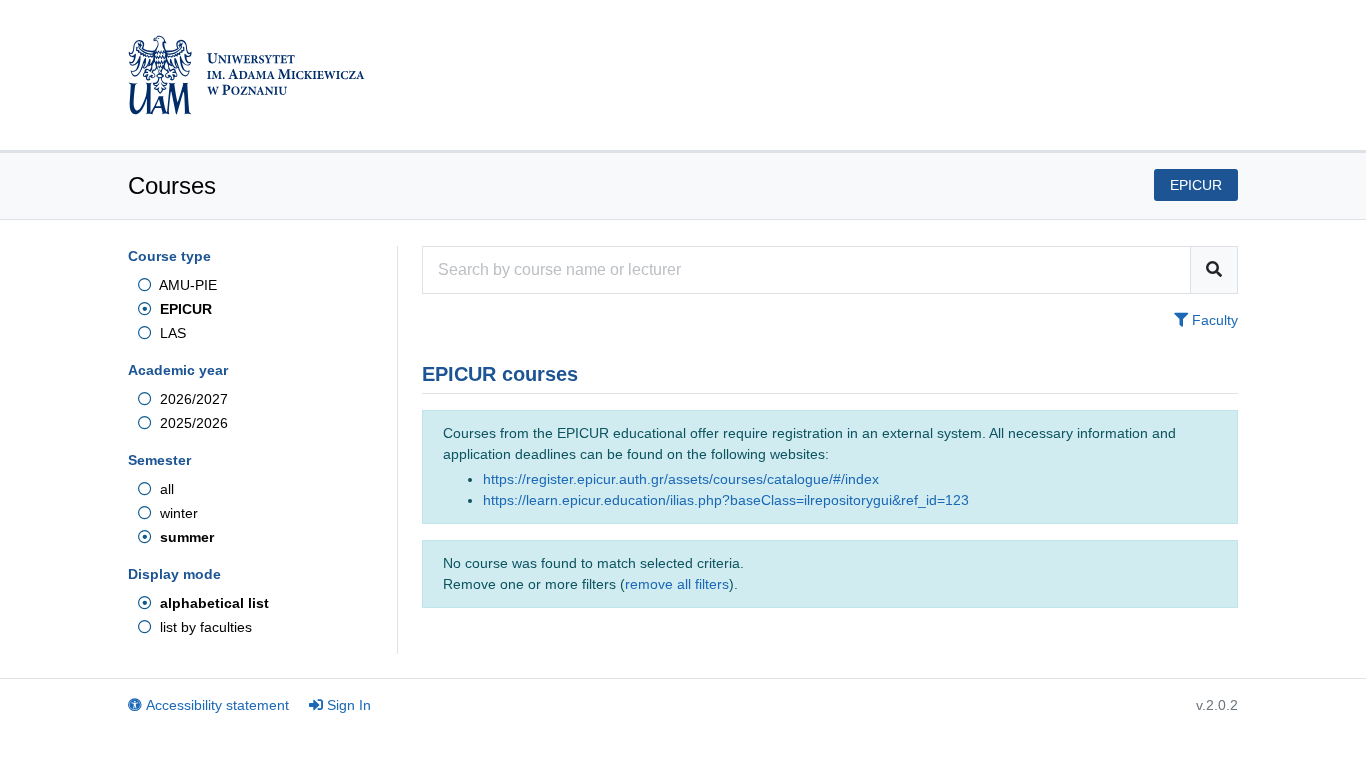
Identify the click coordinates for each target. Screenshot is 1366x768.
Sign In (349, 705)
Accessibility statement (217, 705)
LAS (171, 333)
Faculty (1213, 320)
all (165, 489)
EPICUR (184, 309)
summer (185, 537)
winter (177, 513)
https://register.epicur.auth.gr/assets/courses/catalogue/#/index (681, 479)
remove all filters (677, 584)
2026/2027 (192, 399)
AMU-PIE (186, 285)
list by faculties (204, 627)
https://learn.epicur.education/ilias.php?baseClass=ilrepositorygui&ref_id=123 (726, 500)
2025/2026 (192, 423)
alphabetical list (212, 603)
